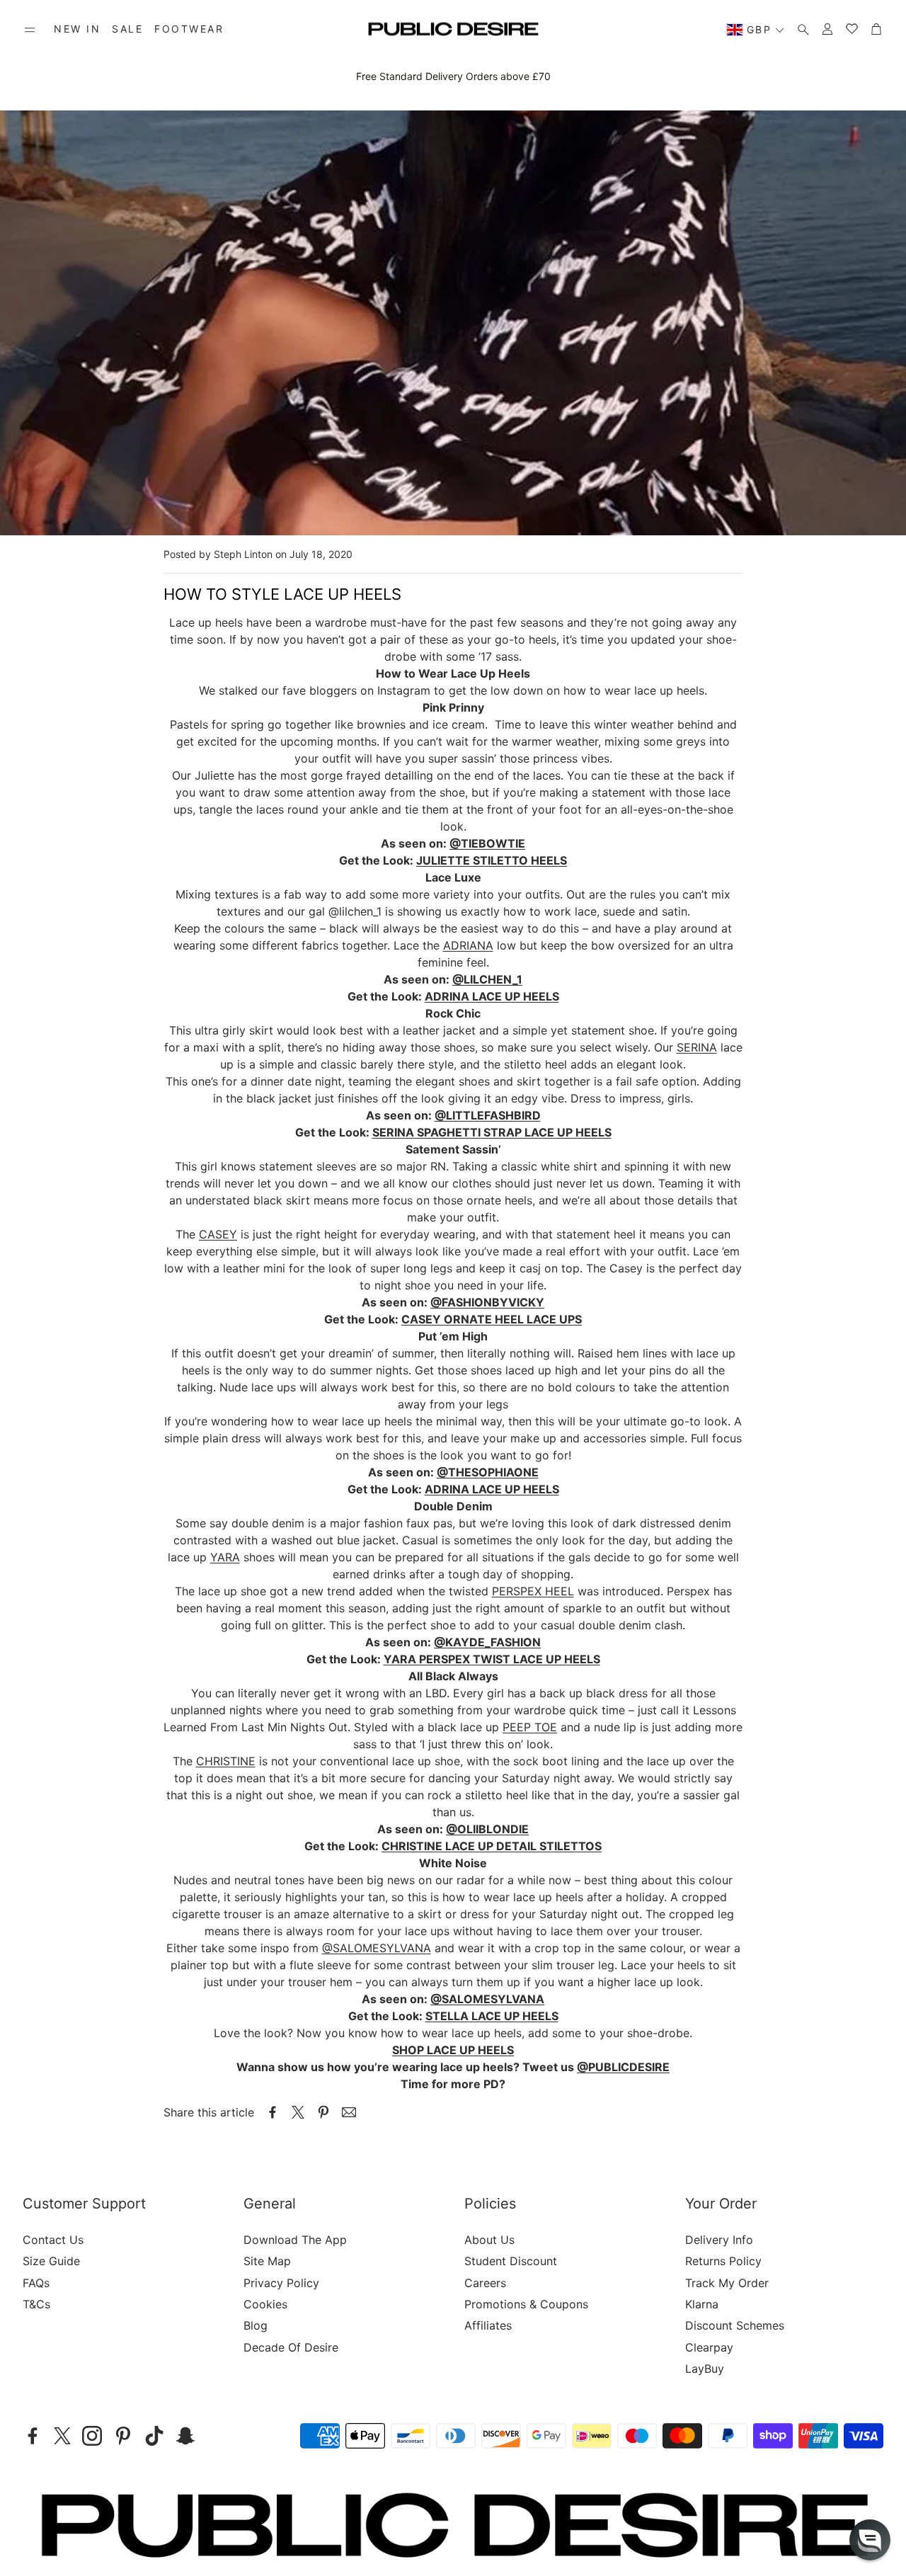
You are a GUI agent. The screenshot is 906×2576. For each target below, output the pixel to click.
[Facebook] (33, 2436)
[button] (30, 30)
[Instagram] (92, 2436)
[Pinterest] (123, 2436)
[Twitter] (62, 2436)
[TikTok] (154, 2436)
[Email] (349, 2112)
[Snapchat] (185, 2436)
